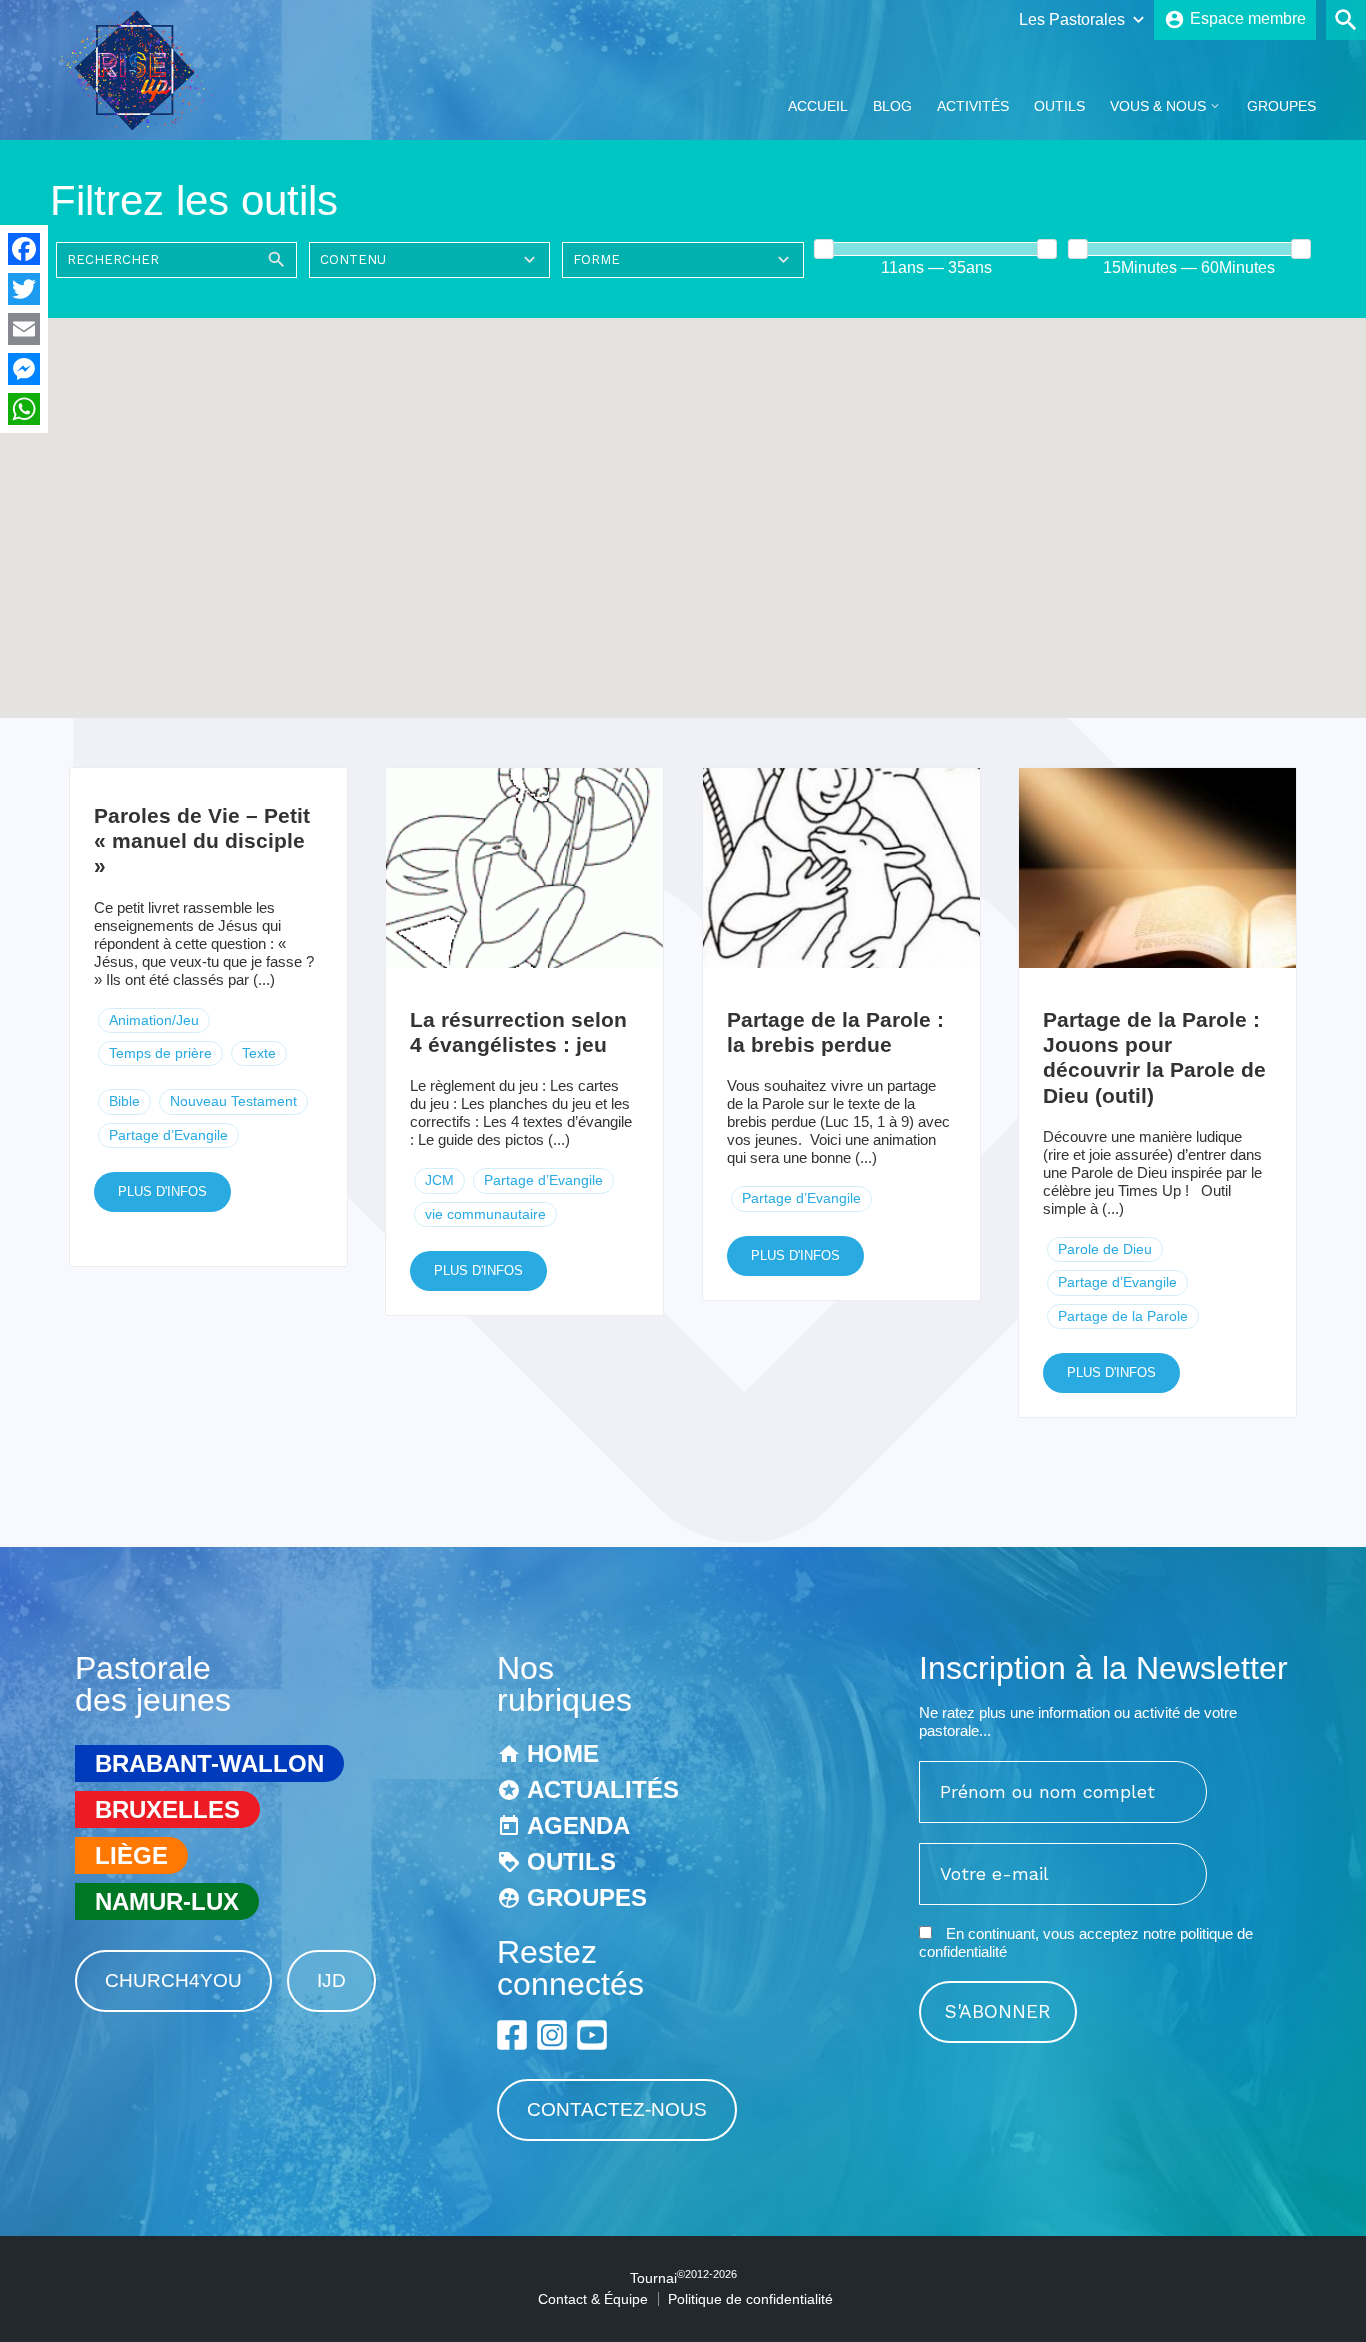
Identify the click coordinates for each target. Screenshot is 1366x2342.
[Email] (24, 329)
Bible (124, 1101)
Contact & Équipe (593, 2299)
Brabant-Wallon (209, 1763)
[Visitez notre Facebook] (512, 2035)
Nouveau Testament (233, 1101)
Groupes (1281, 106)
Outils (1059, 106)
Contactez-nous (617, 2109)
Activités (973, 106)
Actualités (603, 1789)
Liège (131, 1855)
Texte (259, 1053)
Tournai (683, 2278)
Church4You (173, 1980)
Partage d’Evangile (168, 1135)
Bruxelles (167, 1809)
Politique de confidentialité (750, 2299)
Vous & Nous (1158, 106)
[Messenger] (24, 369)
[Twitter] (24, 289)
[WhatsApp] (24, 409)
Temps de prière (160, 1053)
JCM (439, 1180)
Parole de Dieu (1105, 1249)
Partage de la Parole (1123, 1316)
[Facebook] (24, 249)
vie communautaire (485, 1214)
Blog (892, 106)
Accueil (818, 106)
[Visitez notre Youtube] (592, 2035)
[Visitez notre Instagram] (552, 2035)
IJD (331, 1980)
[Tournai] (144, 123)
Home (563, 1753)
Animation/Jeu (154, 1020)
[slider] (825, 249)
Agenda (578, 1825)
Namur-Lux (167, 1901)
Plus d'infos (162, 1191)
